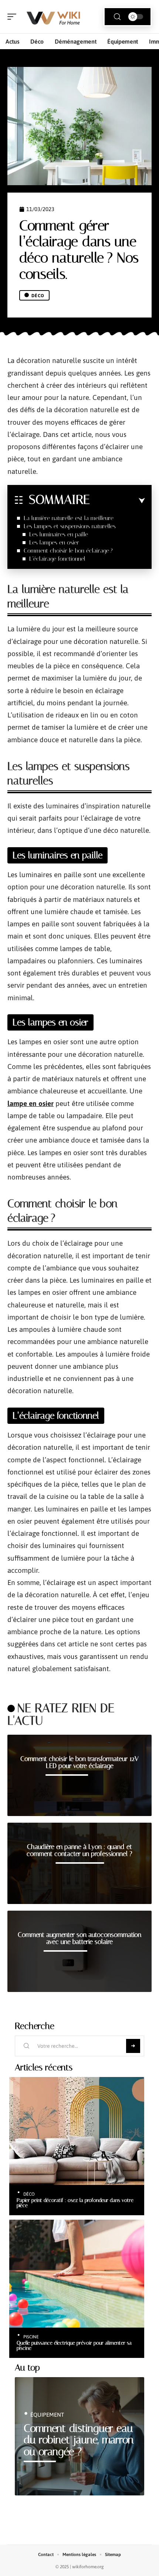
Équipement (47, 2415)
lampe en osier (31, 1103)
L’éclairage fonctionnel (57, 559)
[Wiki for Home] (53, 17)
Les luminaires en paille (59, 534)
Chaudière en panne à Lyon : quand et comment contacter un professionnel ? (79, 1850)
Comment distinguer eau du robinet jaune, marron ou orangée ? (79, 2440)
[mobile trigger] (14, 17)
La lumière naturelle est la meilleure (69, 518)
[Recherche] (117, 17)
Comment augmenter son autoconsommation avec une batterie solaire (79, 1938)
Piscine (31, 2337)
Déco (38, 296)
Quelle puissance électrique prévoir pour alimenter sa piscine (74, 2345)
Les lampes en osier (54, 542)
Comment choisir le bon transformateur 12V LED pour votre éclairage (79, 1762)
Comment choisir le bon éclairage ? (68, 551)
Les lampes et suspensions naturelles (70, 526)
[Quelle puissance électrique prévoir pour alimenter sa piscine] (77, 2274)
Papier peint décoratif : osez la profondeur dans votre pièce (75, 2203)
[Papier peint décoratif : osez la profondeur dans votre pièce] (77, 2131)
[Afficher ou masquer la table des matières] (117, 501)
